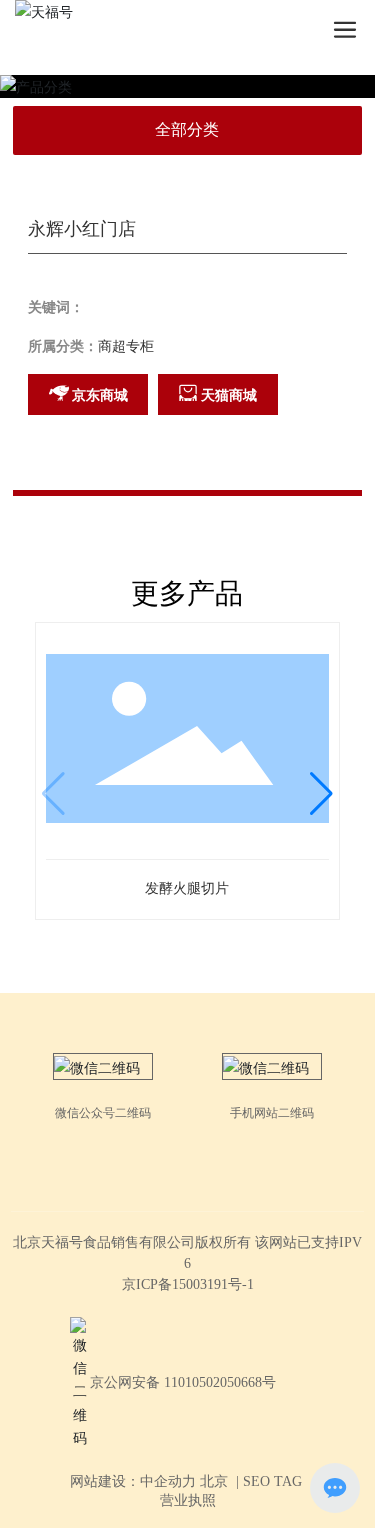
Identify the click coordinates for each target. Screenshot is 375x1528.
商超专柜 (126, 346)
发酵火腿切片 (187, 888)
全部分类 (187, 129)
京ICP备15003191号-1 (188, 1284)
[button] (321, 794)
